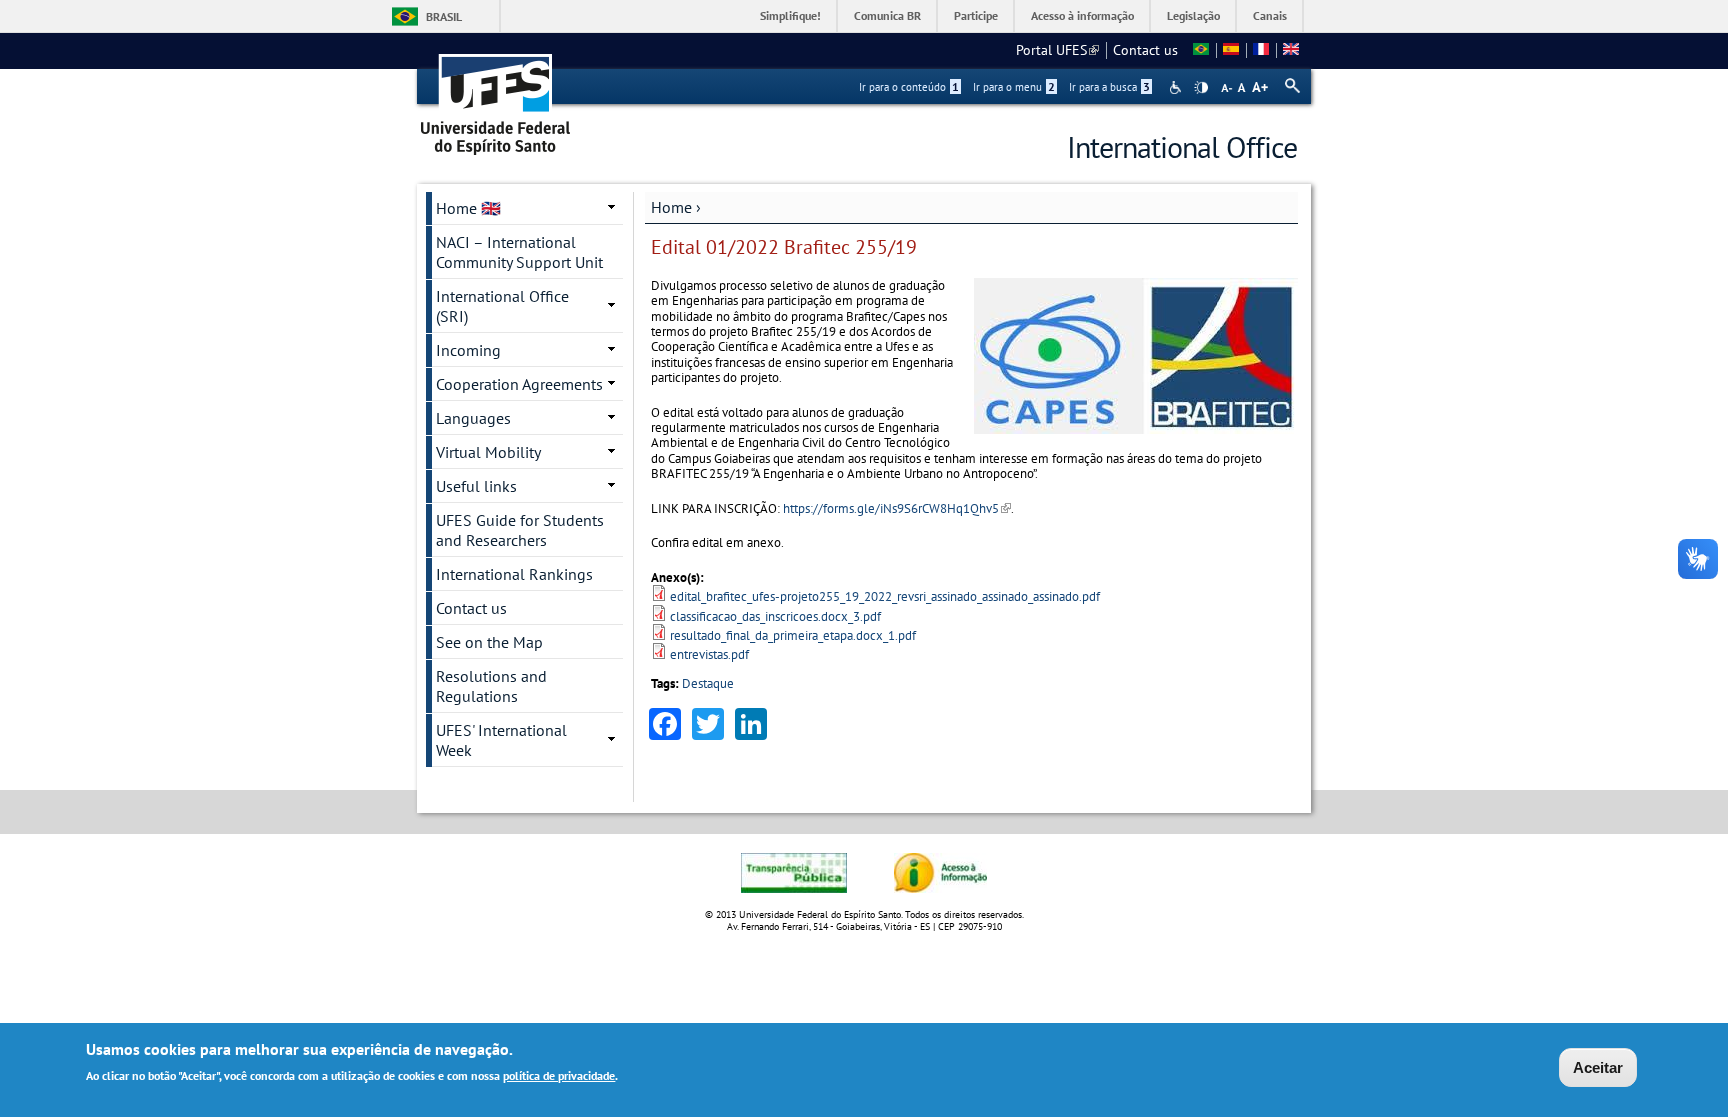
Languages (473, 418)
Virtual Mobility (488, 452)
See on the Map (489, 642)
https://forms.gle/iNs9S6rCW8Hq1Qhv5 (897, 508)
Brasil (444, 16)
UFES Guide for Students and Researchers (520, 530)
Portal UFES (1057, 50)
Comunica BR (887, 15)
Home (671, 207)
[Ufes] (496, 97)
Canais (1270, 15)
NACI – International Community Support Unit (519, 252)
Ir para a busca (1109, 87)
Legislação (1193, 15)
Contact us (1145, 50)
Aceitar (1598, 1067)
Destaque (708, 683)
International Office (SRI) (502, 306)
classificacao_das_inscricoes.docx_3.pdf (775, 616)
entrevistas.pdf (709, 654)
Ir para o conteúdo (909, 87)
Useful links (476, 486)
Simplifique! (790, 15)
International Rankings (514, 574)
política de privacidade (559, 1075)
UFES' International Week (501, 740)
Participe (976, 15)
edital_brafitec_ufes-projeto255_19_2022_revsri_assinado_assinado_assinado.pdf (885, 596)
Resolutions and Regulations (491, 686)
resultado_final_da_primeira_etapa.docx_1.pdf (793, 635)
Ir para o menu (1014, 87)
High (1201, 88)
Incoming (468, 350)
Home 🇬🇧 (468, 208)
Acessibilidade (1177, 87)
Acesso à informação (1082, 15)
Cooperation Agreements (519, 384)
